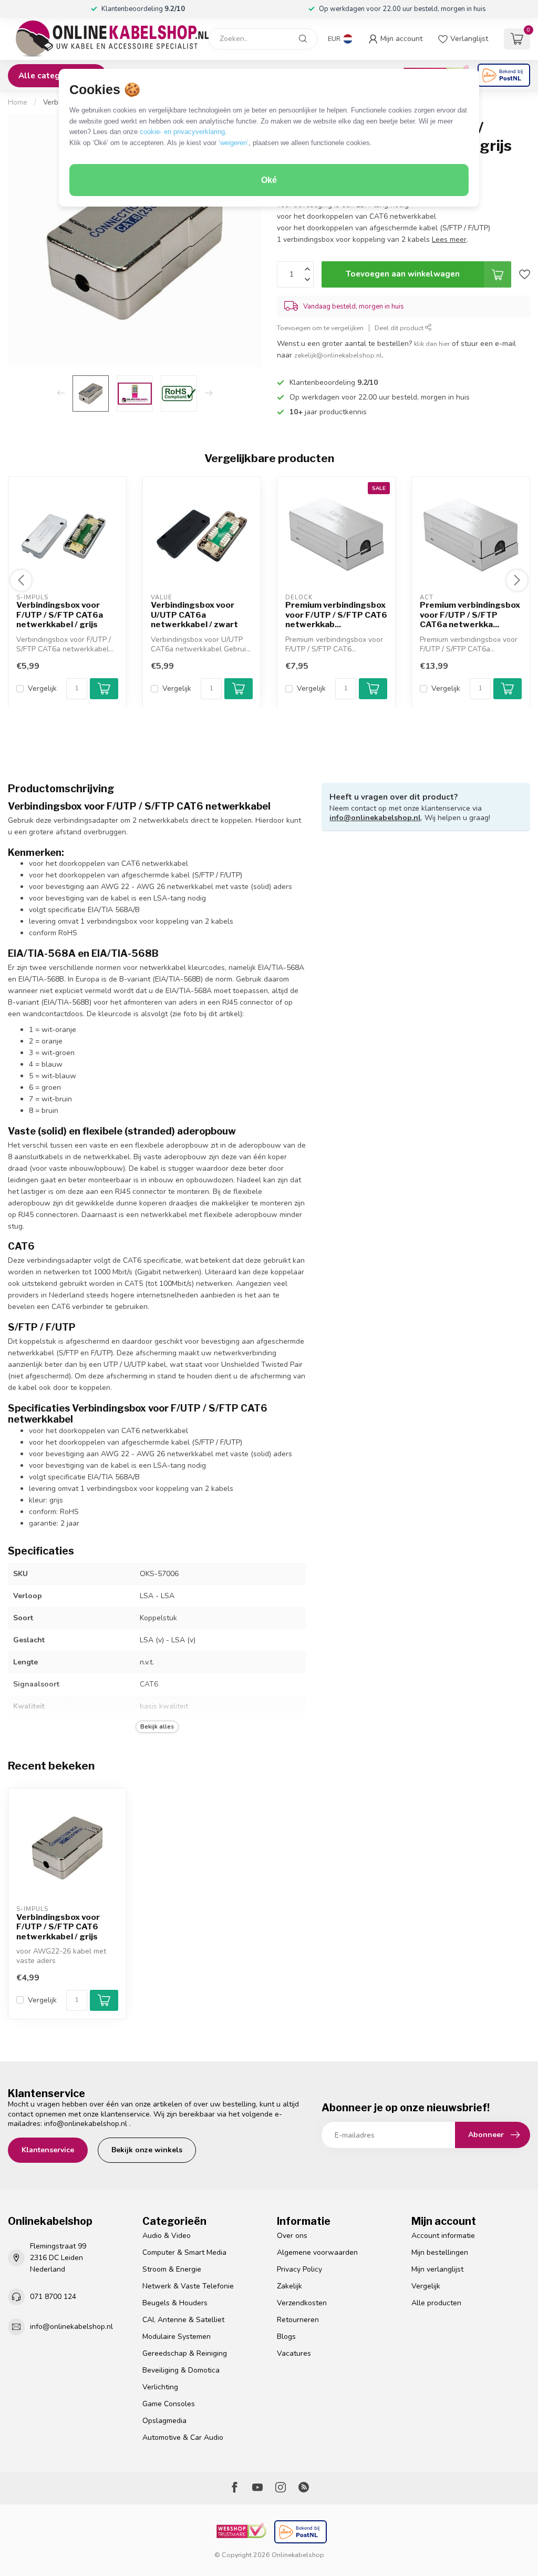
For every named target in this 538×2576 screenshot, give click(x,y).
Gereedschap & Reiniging (185, 2353)
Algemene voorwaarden (317, 2252)
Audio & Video (167, 2236)
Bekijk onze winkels (147, 2150)
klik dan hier (432, 344)
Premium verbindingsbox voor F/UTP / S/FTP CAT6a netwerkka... (470, 615)
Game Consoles (169, 2404)
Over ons (292, 2236)
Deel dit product (400, 328)
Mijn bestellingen (440, 2252)
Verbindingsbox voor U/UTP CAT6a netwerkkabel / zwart (194, 615)
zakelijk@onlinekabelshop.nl (338, 355)
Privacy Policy (299, 2269)
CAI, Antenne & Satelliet (183, 2320)
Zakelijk (289, 2286)
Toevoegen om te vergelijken (320, 328)
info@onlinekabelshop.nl (375, 818)
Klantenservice (48, 2150)
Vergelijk (42, 688)
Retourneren (298, 2320)
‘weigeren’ (234, 143)
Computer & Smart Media (184, 2252)
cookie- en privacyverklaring (182, 132)
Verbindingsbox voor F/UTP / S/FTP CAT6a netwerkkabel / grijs (60, 615)
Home (18, 103)
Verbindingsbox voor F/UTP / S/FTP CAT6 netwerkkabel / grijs (58, 1927)
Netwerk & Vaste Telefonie (188, 2286)
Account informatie (443, 2236)
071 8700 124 (53, 2297)
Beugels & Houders (175, 2303)
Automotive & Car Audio (183, 2437)
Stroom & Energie (172, 2269)
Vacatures (294, 2353)
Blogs (286, 2337)
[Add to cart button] (104, 2000)
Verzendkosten (302, 2303)
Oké (269, 180)
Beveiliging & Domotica (181, 2370)
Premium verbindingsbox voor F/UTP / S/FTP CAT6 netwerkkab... (336, 615)
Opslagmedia (164, 2421)
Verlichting (160, 2387)
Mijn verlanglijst (437, 2269)
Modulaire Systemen (177, 2337)
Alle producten (436, 2303)
